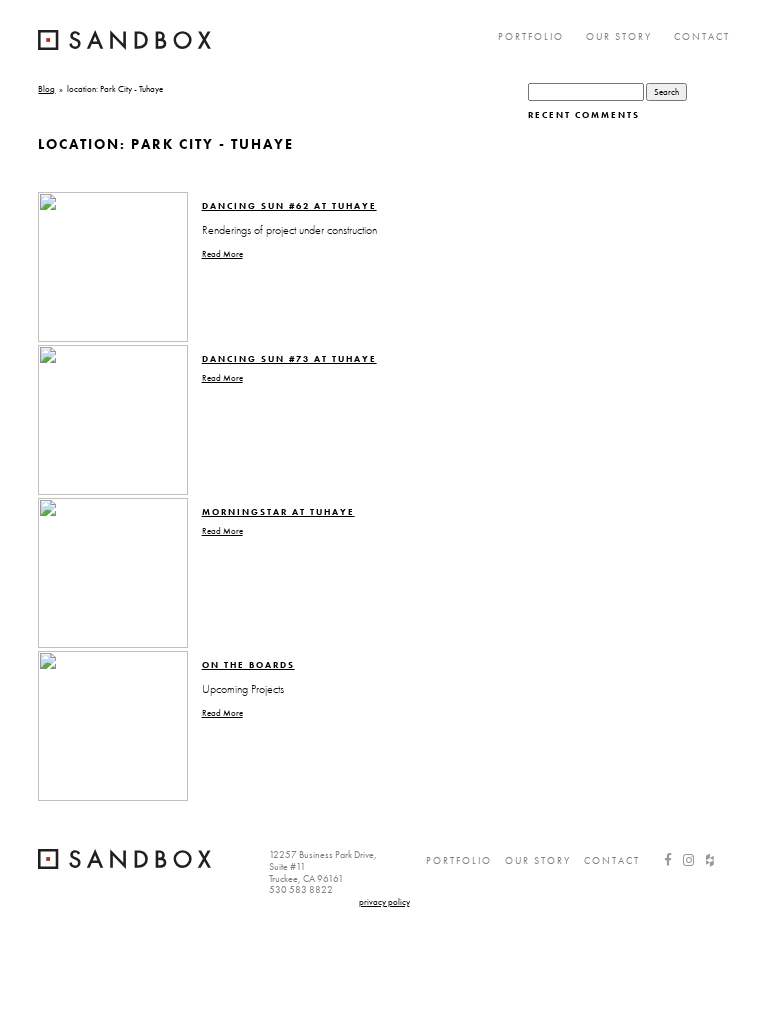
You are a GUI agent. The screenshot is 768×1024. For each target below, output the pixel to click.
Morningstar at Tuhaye (278, 512)
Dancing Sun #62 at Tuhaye (289, 206)
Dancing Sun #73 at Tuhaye (289, 359)
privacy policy (384, 902)
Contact (702, 36)
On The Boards (248, 665)
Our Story (619, 36)
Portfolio (531, 36)
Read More (222, 254)
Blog (46, 89)
